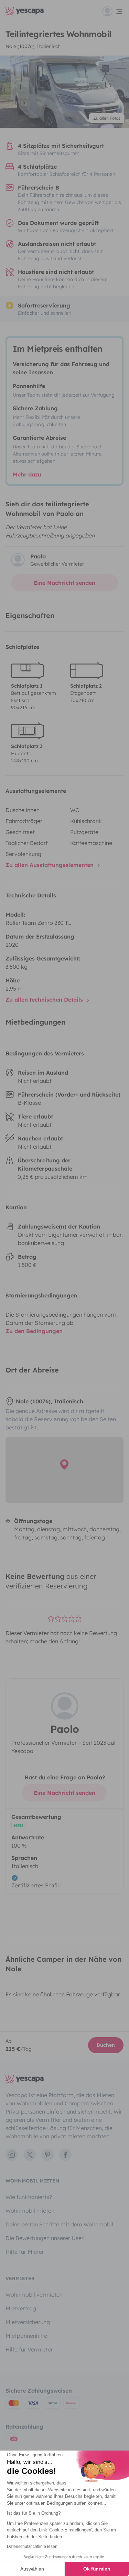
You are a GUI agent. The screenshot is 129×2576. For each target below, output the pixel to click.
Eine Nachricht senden (64, 583)
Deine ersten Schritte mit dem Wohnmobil (59, 2224)
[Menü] (113, 11)
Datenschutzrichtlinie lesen (32, 2547)
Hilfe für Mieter (25, 2252)
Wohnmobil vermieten (34, 2295)
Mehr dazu (27, 474)
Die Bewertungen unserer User (45, 2238)
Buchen (106, 2045)
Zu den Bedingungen (34, 1331)
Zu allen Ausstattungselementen (50, 865)
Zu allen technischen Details (45, 1000)
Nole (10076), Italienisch (33, 46)
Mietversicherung (28, 2322)
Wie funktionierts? (29, 2197)
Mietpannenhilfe (26, 2336)
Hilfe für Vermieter (29, 2349)
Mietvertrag (21, 2308)
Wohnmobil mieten (30, 2211)
